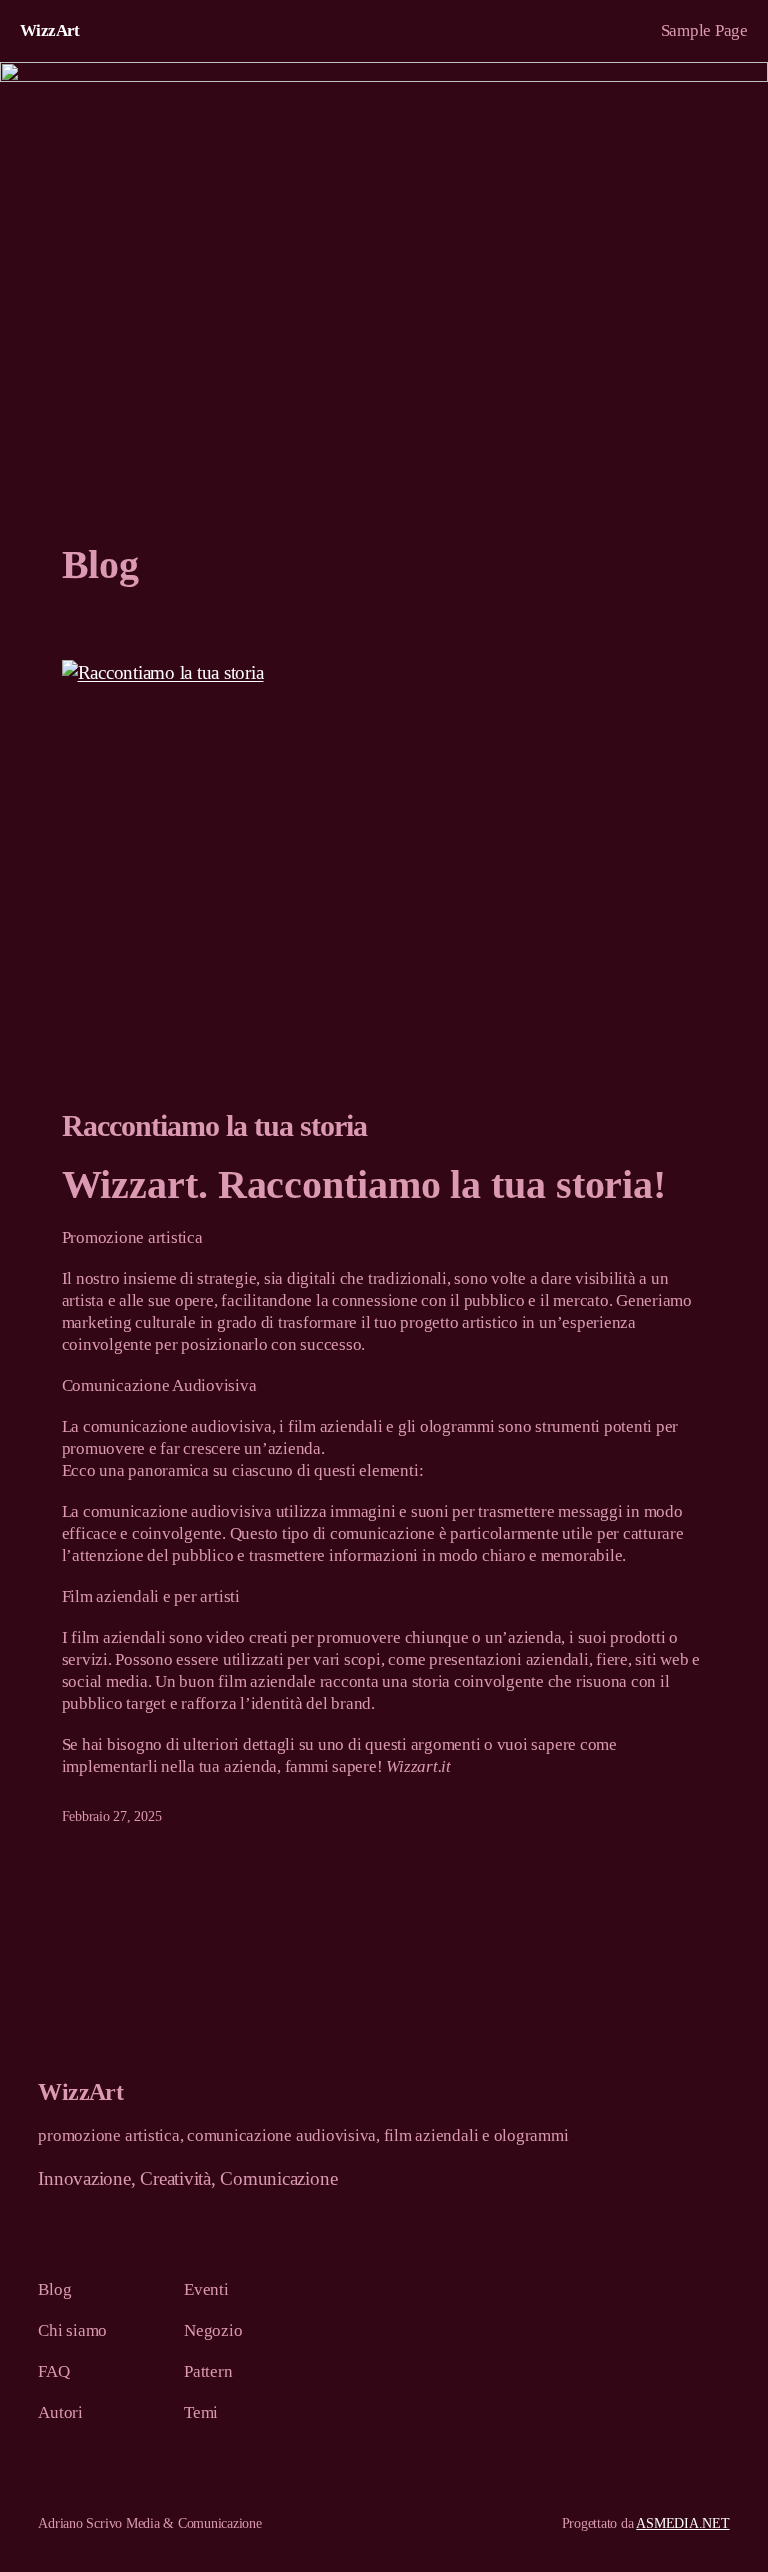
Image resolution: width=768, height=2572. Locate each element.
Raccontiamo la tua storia (215, 1125)
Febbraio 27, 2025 (112, 1816)
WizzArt (50, 30)
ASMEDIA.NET (682, 2523)
